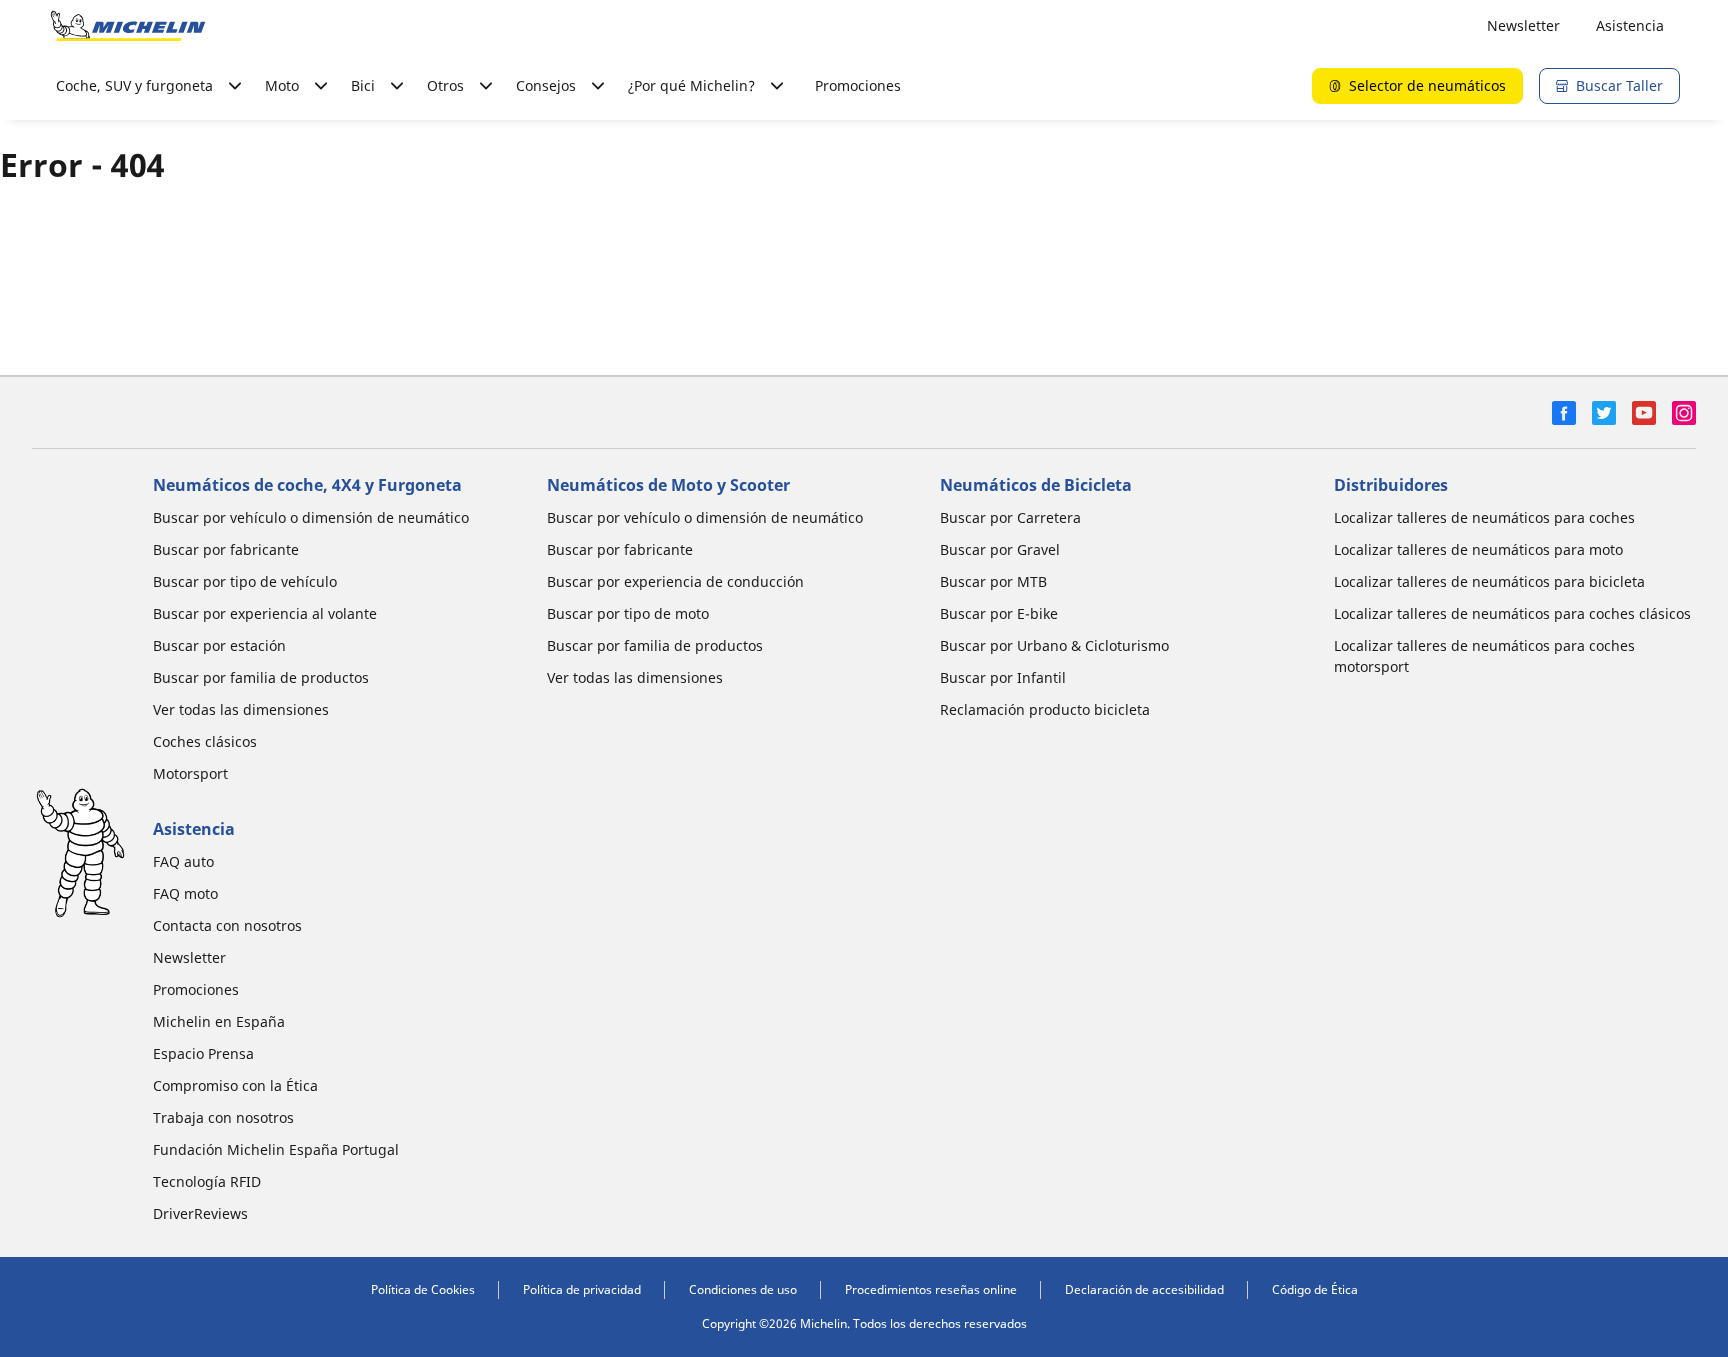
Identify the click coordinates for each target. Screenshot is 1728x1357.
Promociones (858, 85)
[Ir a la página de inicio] (128, 26)
